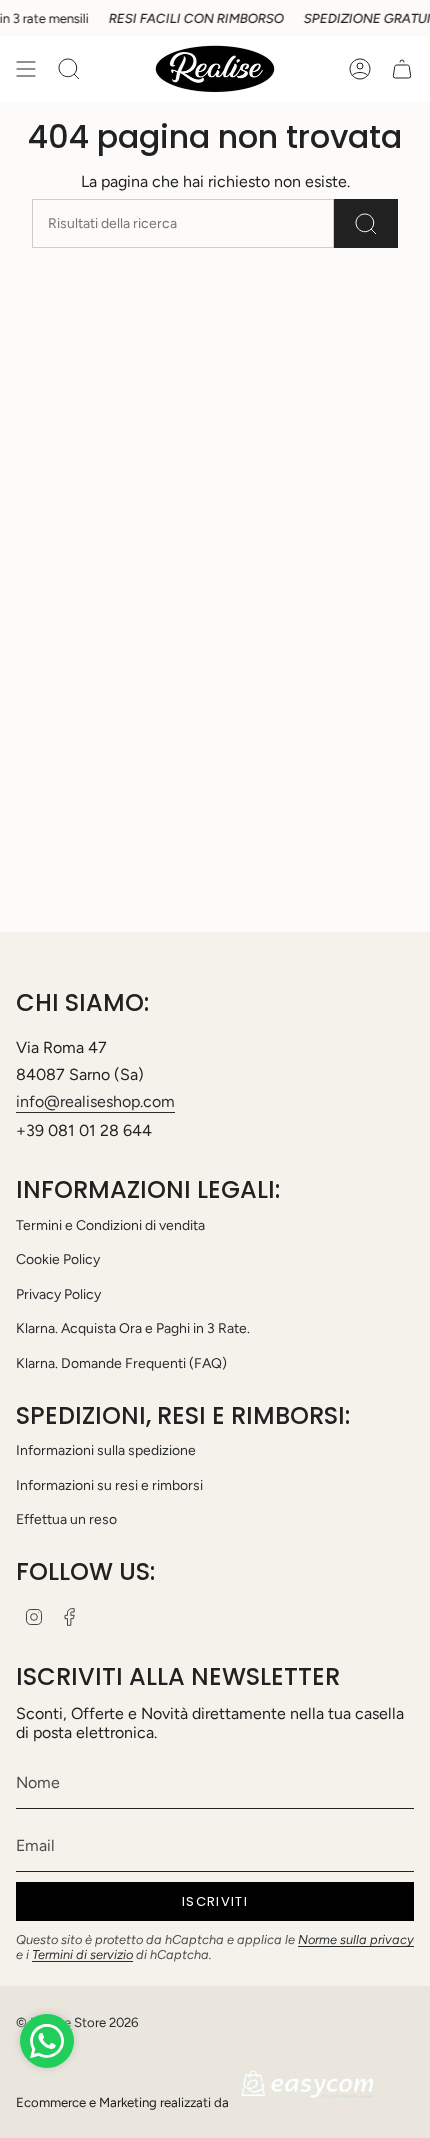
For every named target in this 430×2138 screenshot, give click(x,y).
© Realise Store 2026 (77, 2022)
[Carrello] (402, 69)
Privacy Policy (58, 1294)
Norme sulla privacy (356, 1939)
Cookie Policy (58, 1259)
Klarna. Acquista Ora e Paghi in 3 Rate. (133, 1328)
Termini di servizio (82, 1954)
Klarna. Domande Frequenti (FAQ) (121, 1363)
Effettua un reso (66, 1519)
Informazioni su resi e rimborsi (109, 1485)
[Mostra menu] (26, 69)
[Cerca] (366, 223)
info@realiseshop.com (95, 1101)
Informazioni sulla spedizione (106, 1450)
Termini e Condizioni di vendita (110, 1225)
